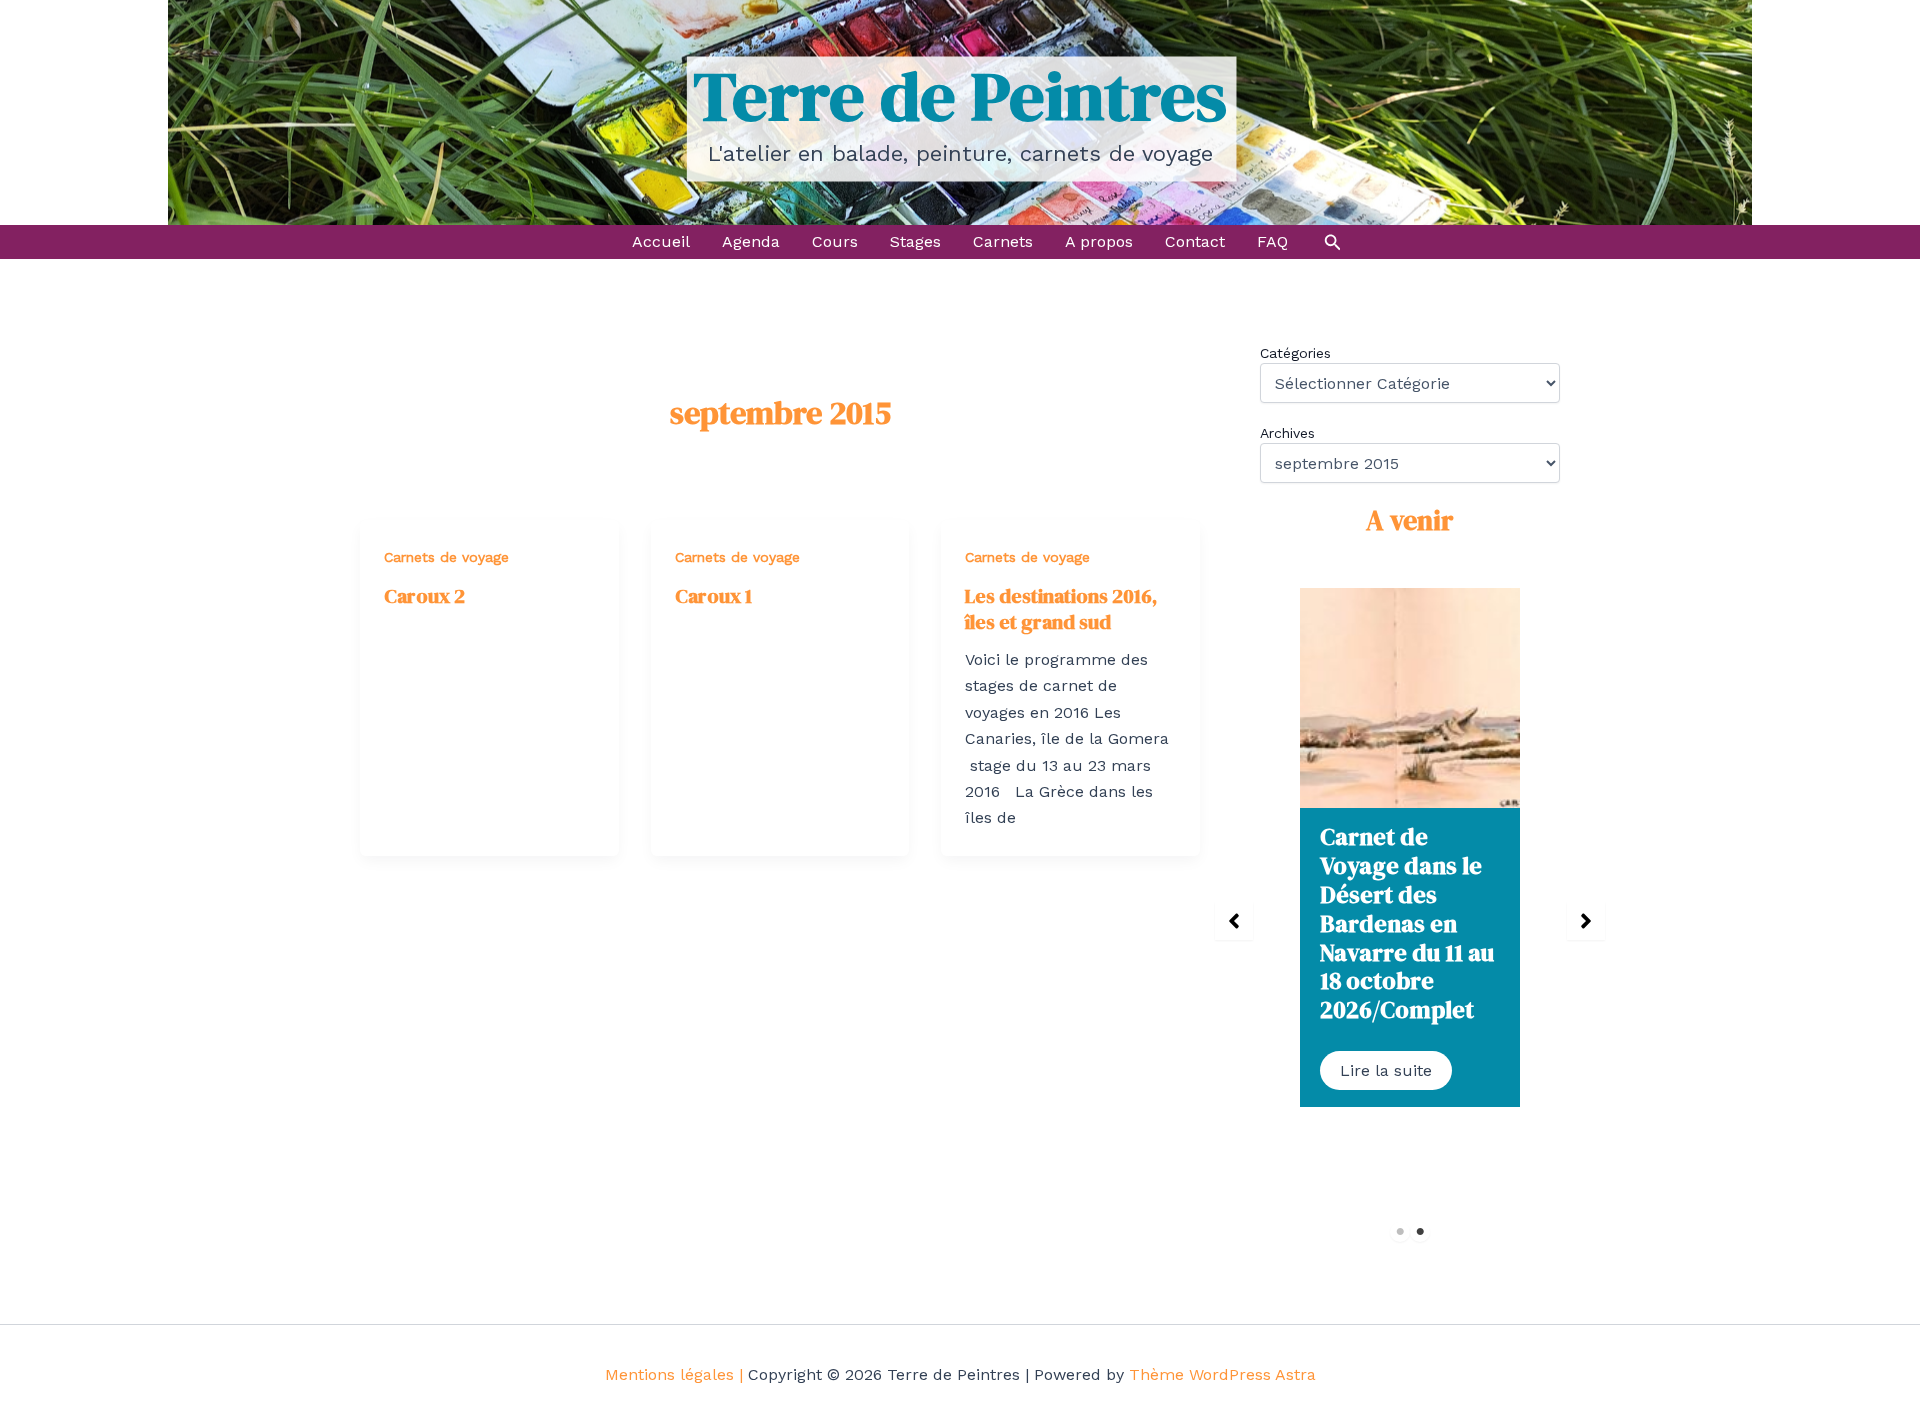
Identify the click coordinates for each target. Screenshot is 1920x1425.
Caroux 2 (424, 596)
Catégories (1295, 353)
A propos (1099, 241)
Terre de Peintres (960, 96)
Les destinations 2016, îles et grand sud (1061, 609)
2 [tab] (1420, 1231)
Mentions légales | (674, 1374)
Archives (1287, 433)
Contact (1195, 241)
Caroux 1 (713, 596)
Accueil (661, 241)
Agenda (751, 241)
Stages (915, 241)
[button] (1333, 242)
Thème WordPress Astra (1222, 1374)
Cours (835, 241)
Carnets (1003, 241)
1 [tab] (1400, 1231)
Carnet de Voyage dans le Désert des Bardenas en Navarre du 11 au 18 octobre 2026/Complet (1407, 923)
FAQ (1272, 241)
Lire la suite (1386, 1070)
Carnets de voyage (446, 557)
